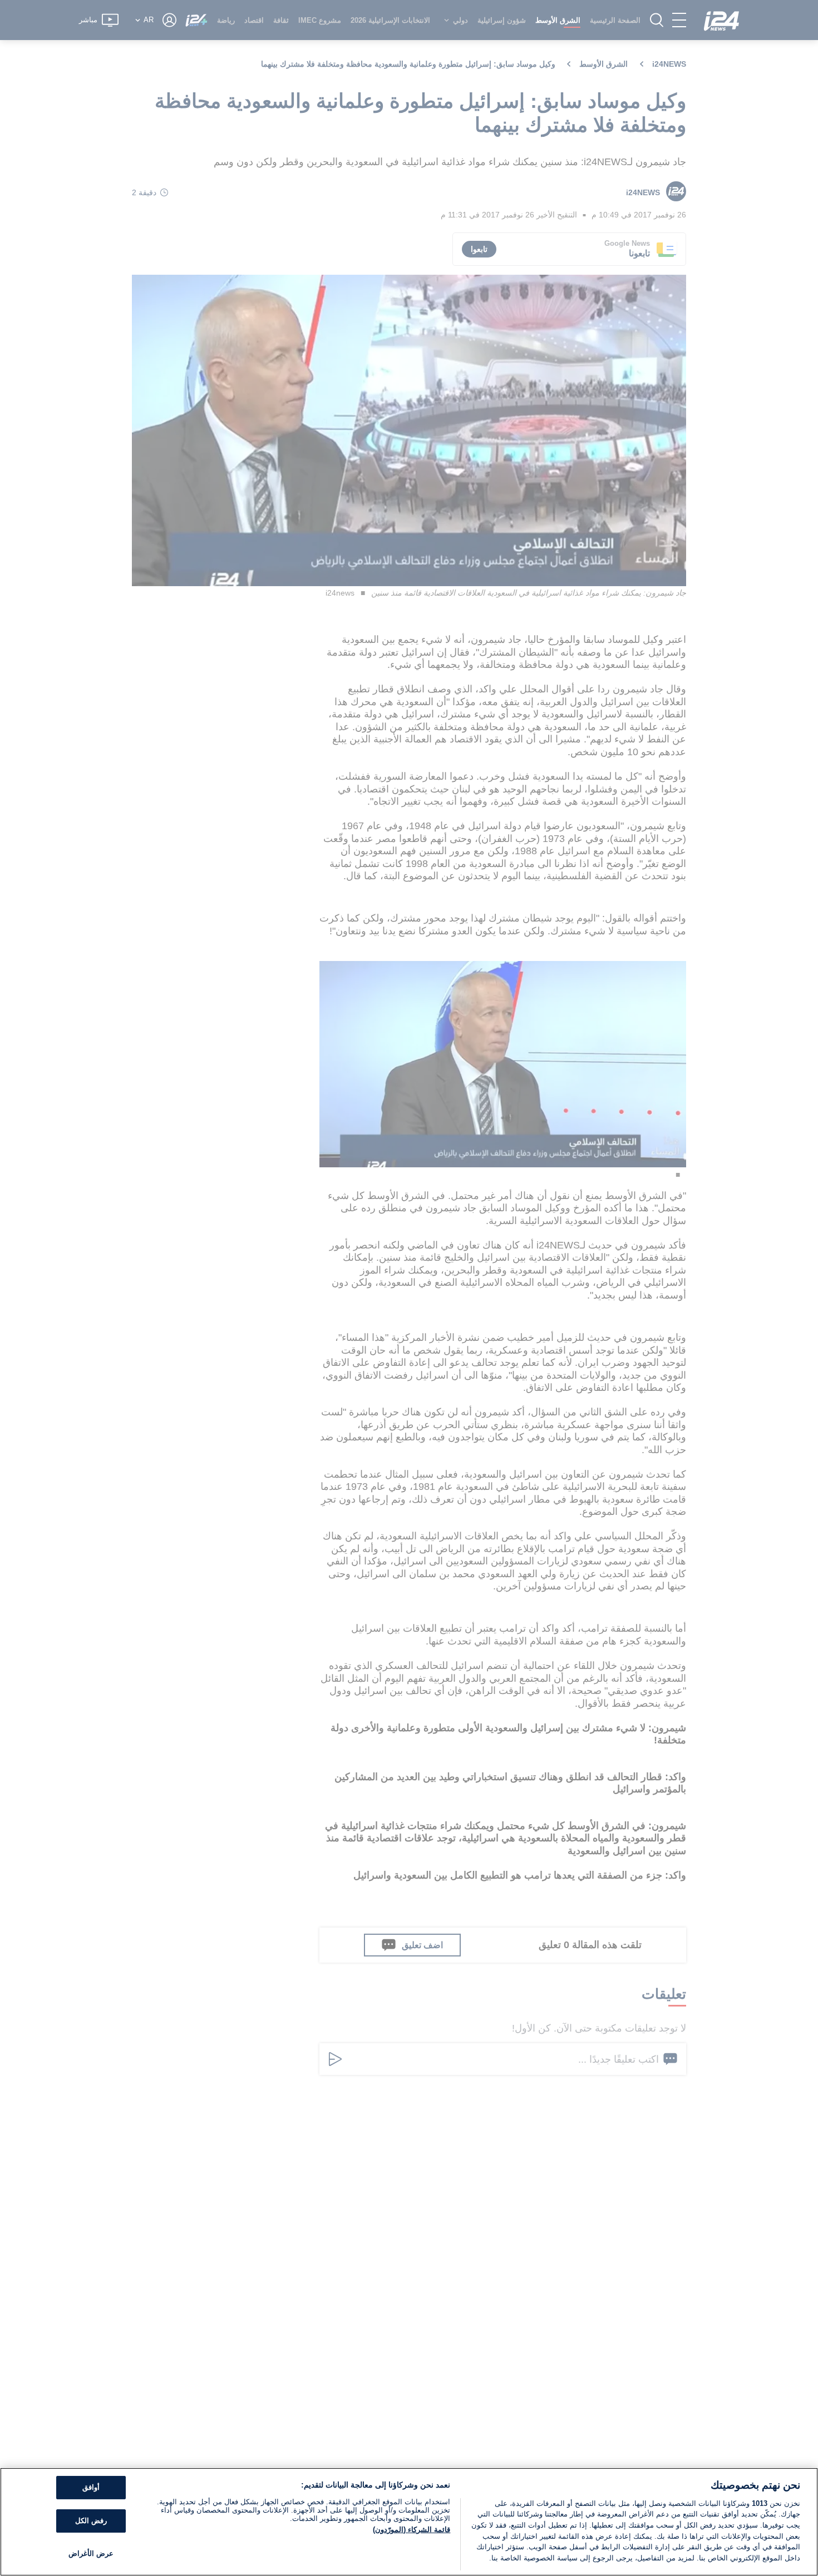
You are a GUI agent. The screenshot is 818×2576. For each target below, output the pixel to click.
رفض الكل (91, 2521)
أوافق (91, 2488)
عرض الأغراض (91, 2553)
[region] (409, 2522)
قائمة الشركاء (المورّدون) (412, 2530)
